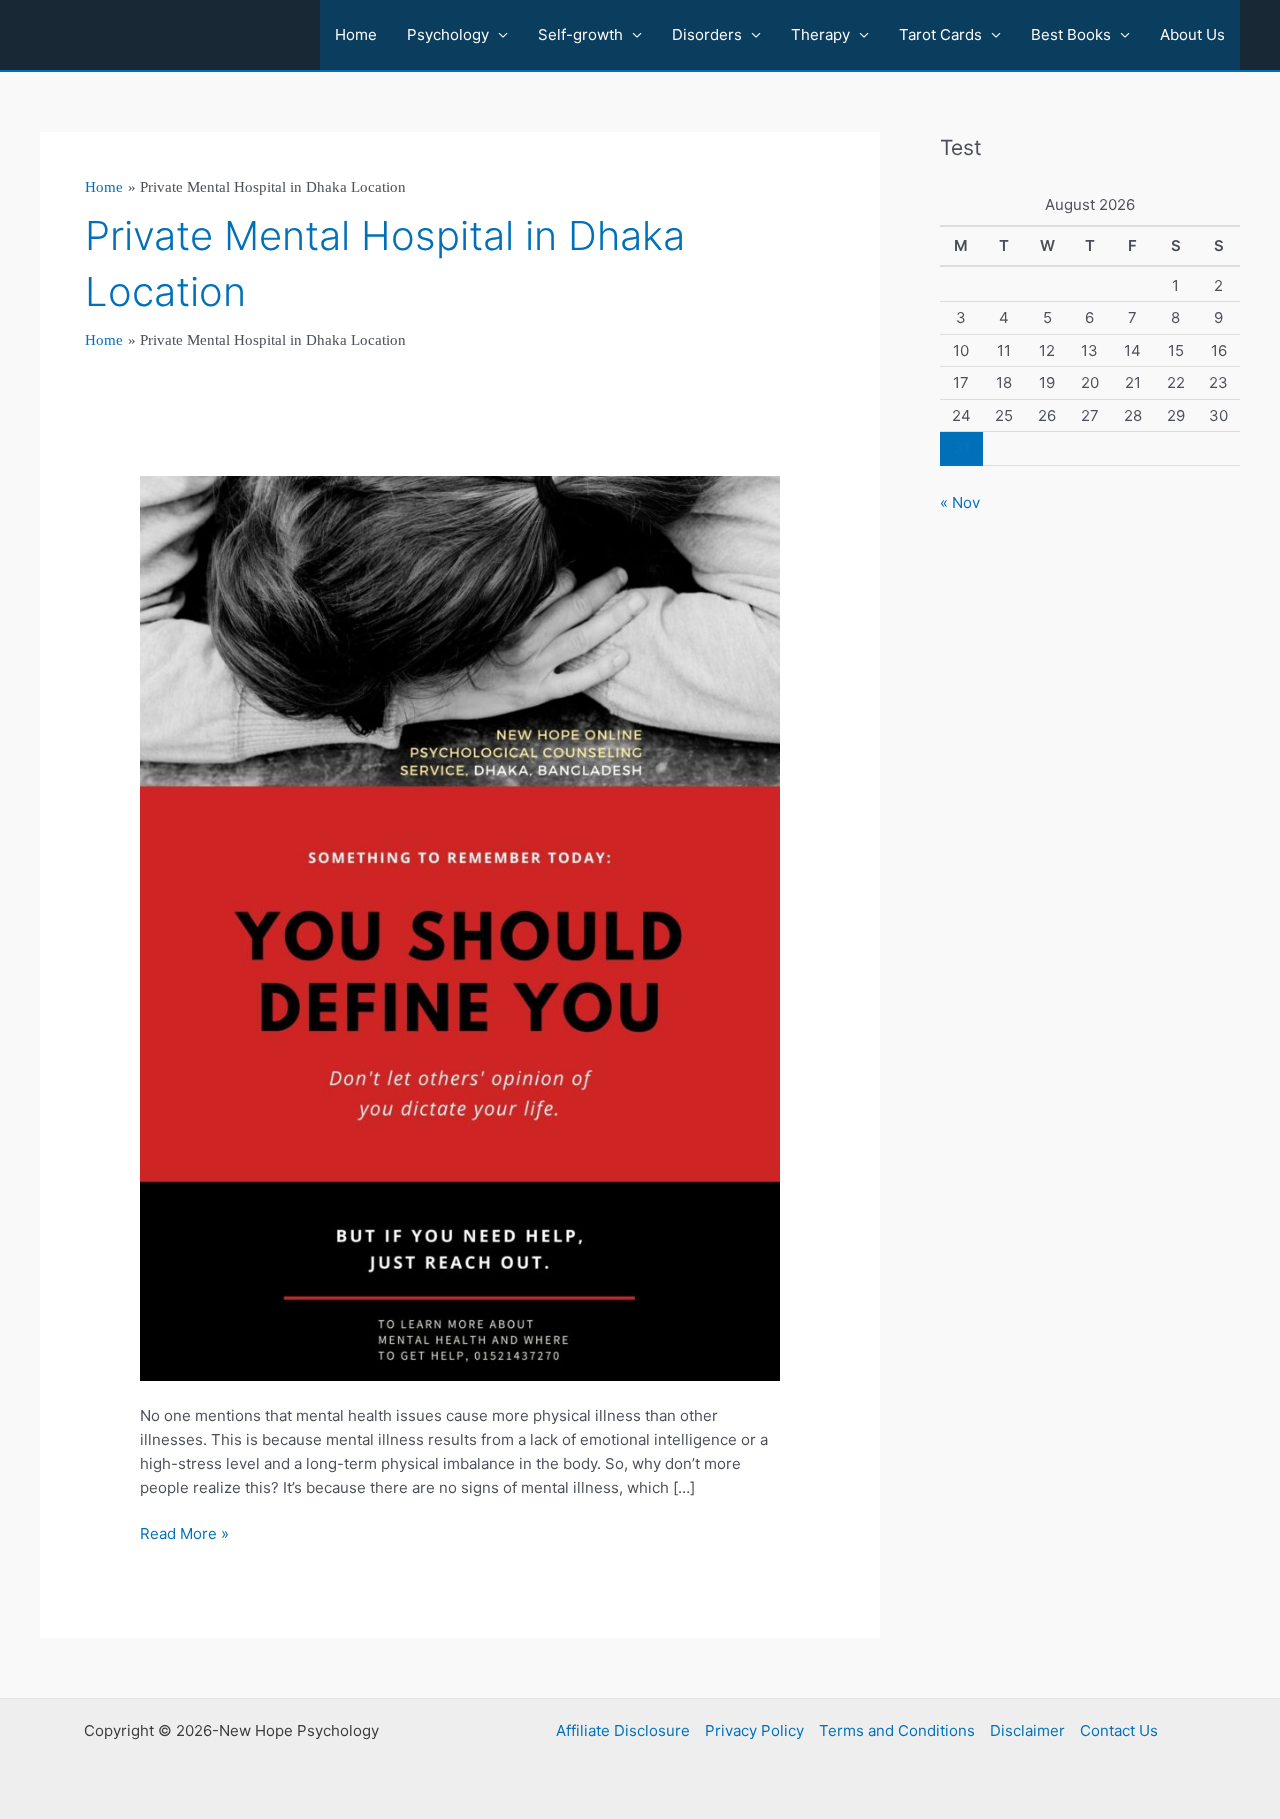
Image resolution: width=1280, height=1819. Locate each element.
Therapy (820, 34)
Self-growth (580, 34)
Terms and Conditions (897, 1730)
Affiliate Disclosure (623, 1730)
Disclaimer (1027, 1730)
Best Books (1071, 34)
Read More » (184, 1534)
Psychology (448, 34)
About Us (1192, 34)
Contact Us (1119, 1730)
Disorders (707, 34)
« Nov (960, 502)
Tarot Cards (940, 34)
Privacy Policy (754, 1730)
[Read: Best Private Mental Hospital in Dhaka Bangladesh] (460, 927)
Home (356, 34)
